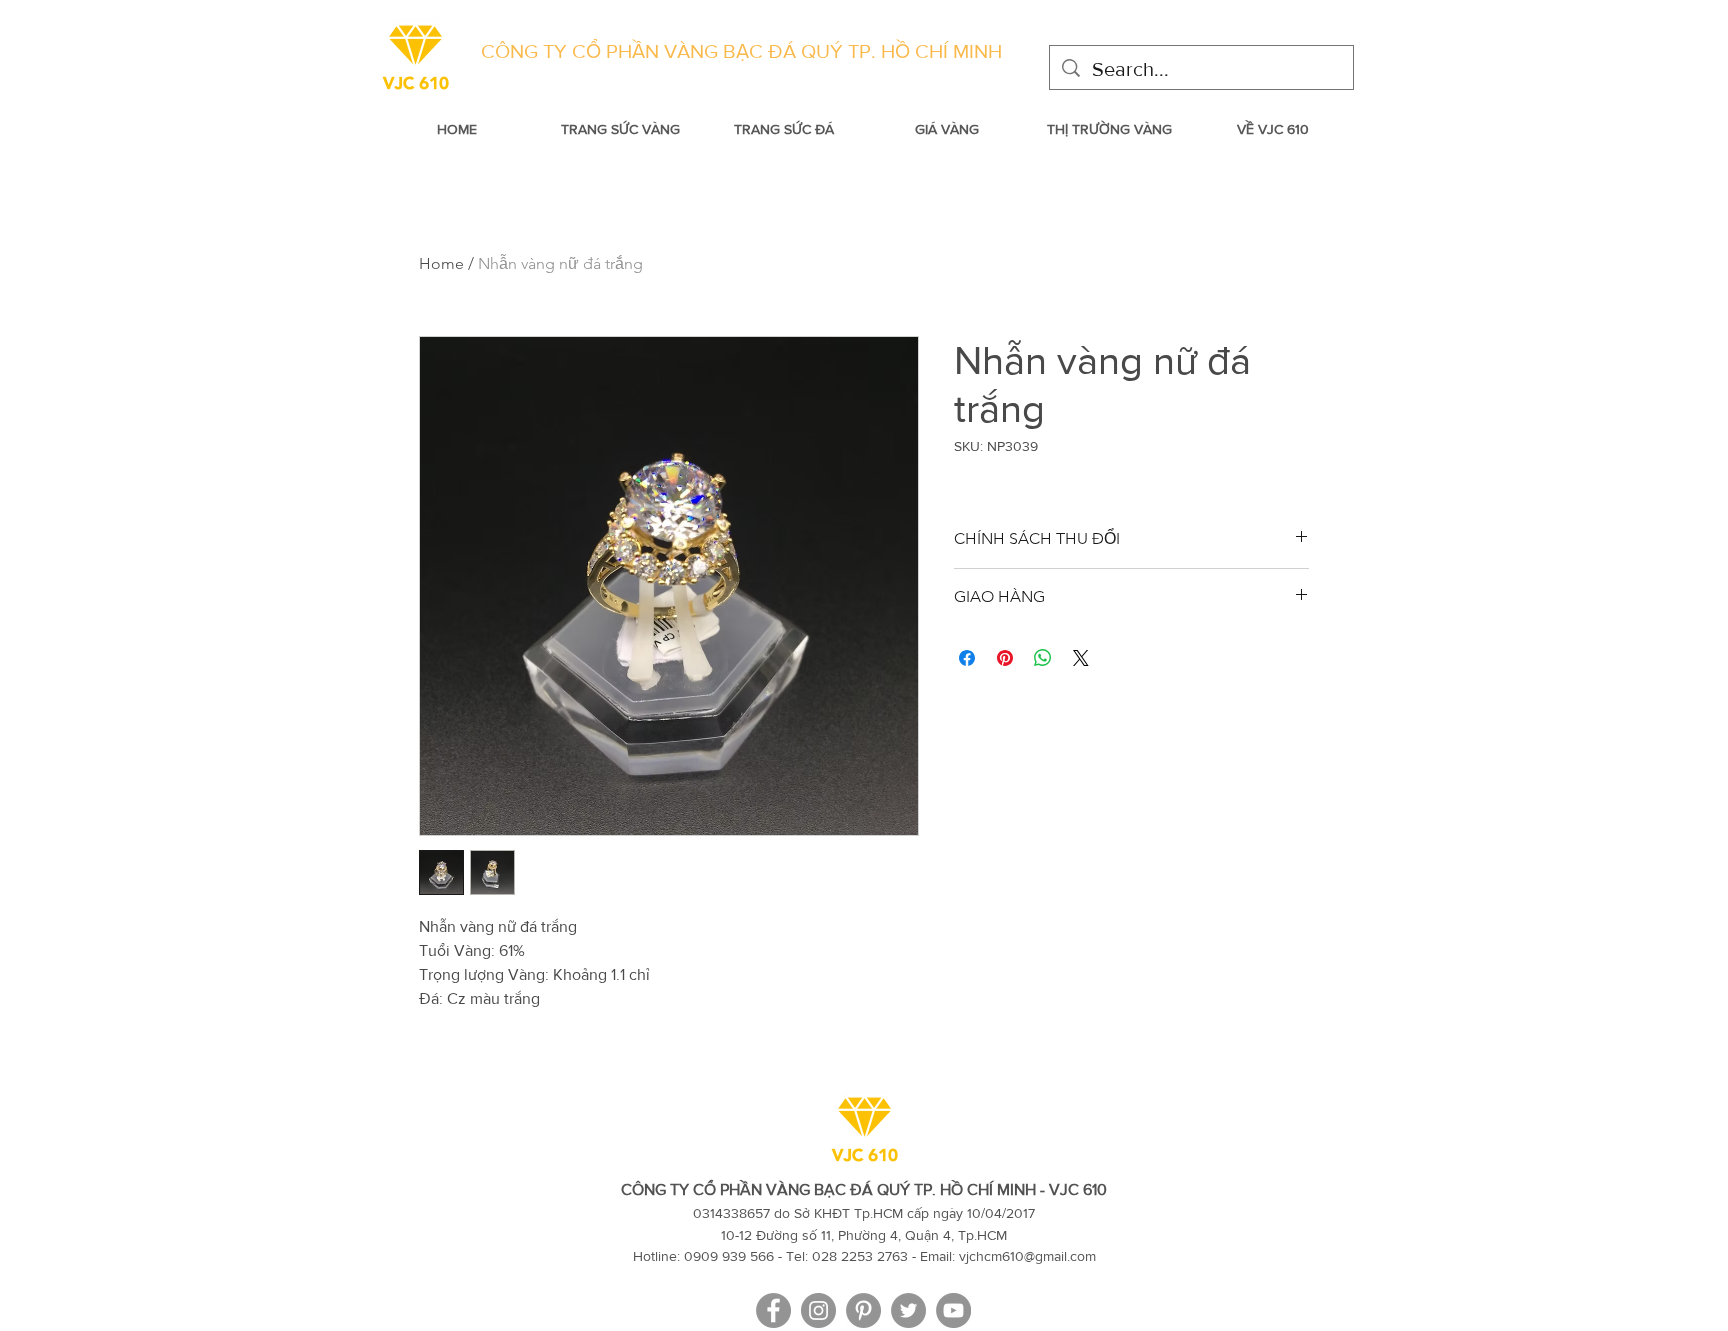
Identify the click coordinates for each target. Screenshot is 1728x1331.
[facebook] (773, 1310)
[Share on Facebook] (967, 658)
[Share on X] (1081, 658)
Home (441, 263)
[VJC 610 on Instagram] (818, 1310)
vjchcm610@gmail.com (1027, 1256)
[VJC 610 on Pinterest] (863, 1310)
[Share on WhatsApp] (1043, 658)
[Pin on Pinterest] (1005, 658)
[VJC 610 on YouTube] (953, 1310)
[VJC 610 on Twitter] (908, 1310)
